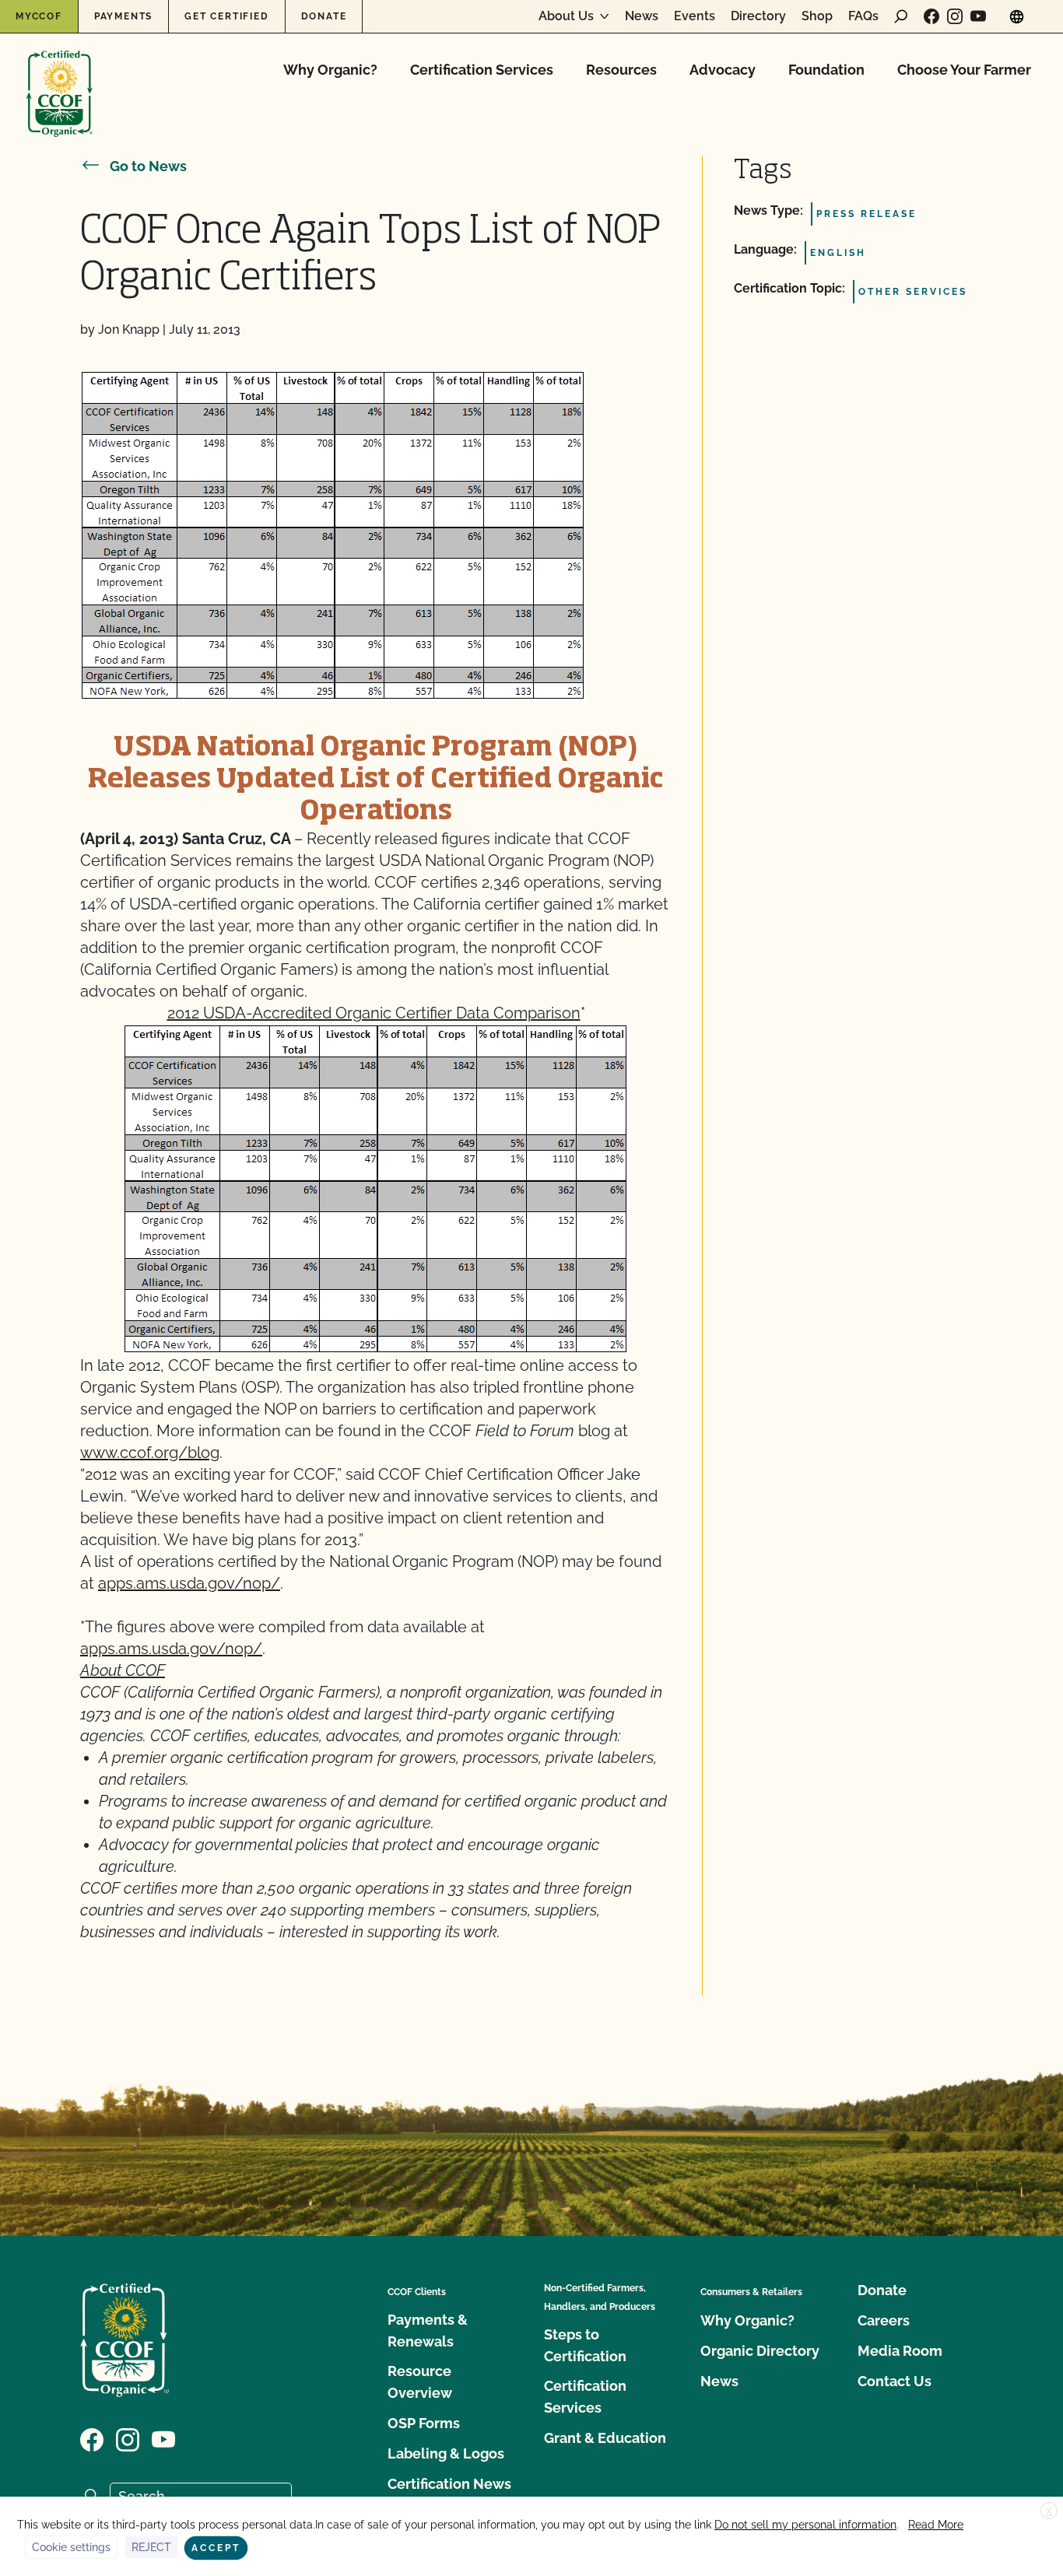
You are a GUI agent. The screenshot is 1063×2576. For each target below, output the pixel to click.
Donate (324, 16)
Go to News (148, 166)
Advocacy (723, 70)
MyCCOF (39, 16)
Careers (884, 2320)
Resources (621, 70)
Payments (123, 16)
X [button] (1049, 2511)
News (642, 16)
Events (695, 16)
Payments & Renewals (428, 2331)
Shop (817, 16)
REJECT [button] (151, 2547)
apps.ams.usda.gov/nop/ (189, 1583)
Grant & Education (605, 2438)
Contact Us (895, 2381)
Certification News (449, 2484)
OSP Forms (424, 2423)
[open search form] (901, 16)
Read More (936, 2525)
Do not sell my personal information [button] (805, 2525)
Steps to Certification (585, 2345)
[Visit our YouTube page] (978, 16)
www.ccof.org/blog (150, 1453)
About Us (566, 16)
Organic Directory (760, 2351)
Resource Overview (420, 2382)
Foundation (826, 70)
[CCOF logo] (60, 77)
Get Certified (226, 16)
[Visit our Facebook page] (931, 16)
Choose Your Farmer (964, 70)
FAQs (863, 16)
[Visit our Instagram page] (955, 16)
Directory (758, 16)
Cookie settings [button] (71, 2547)
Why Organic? (330, 70)
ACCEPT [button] (216, 2548)
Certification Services (482, 70)
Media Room (900, 2351)
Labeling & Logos (446, 2453)
